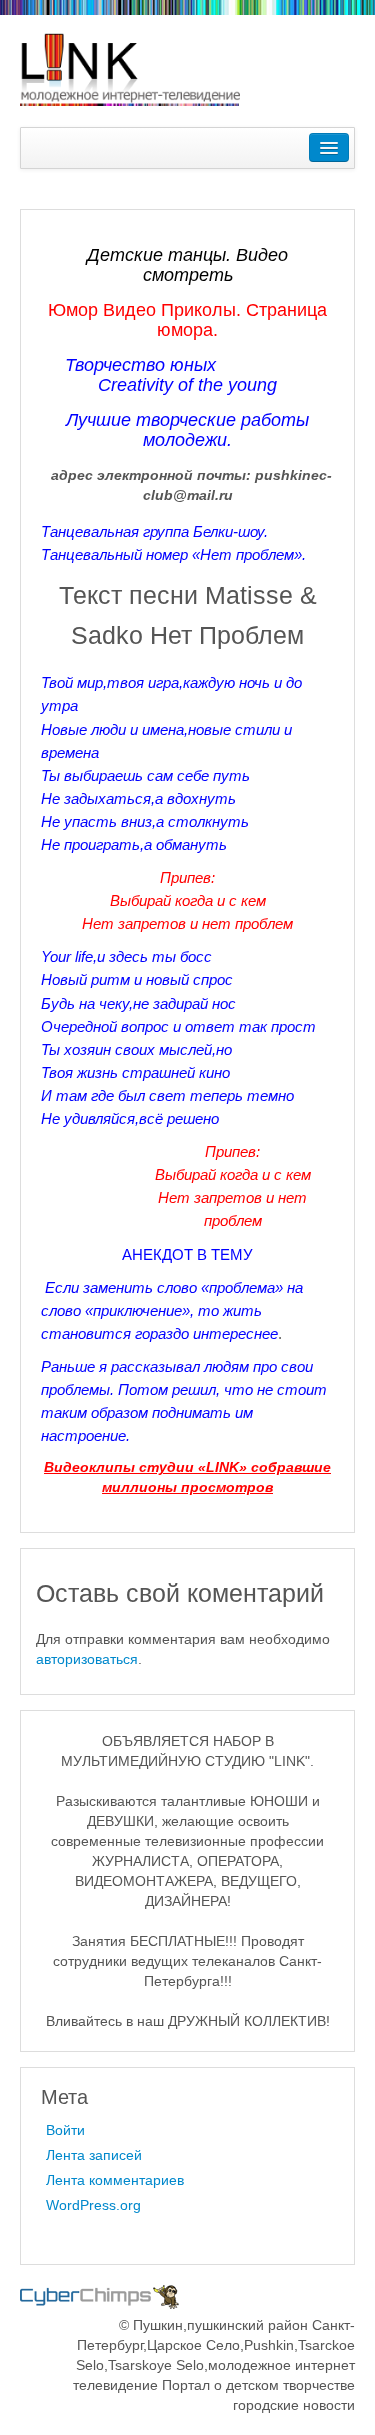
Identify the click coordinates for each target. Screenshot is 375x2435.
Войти (65, 2130)
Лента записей (94, 2155)
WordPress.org (93, 2205)
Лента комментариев (115, 2180)
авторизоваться (87, 1659)
